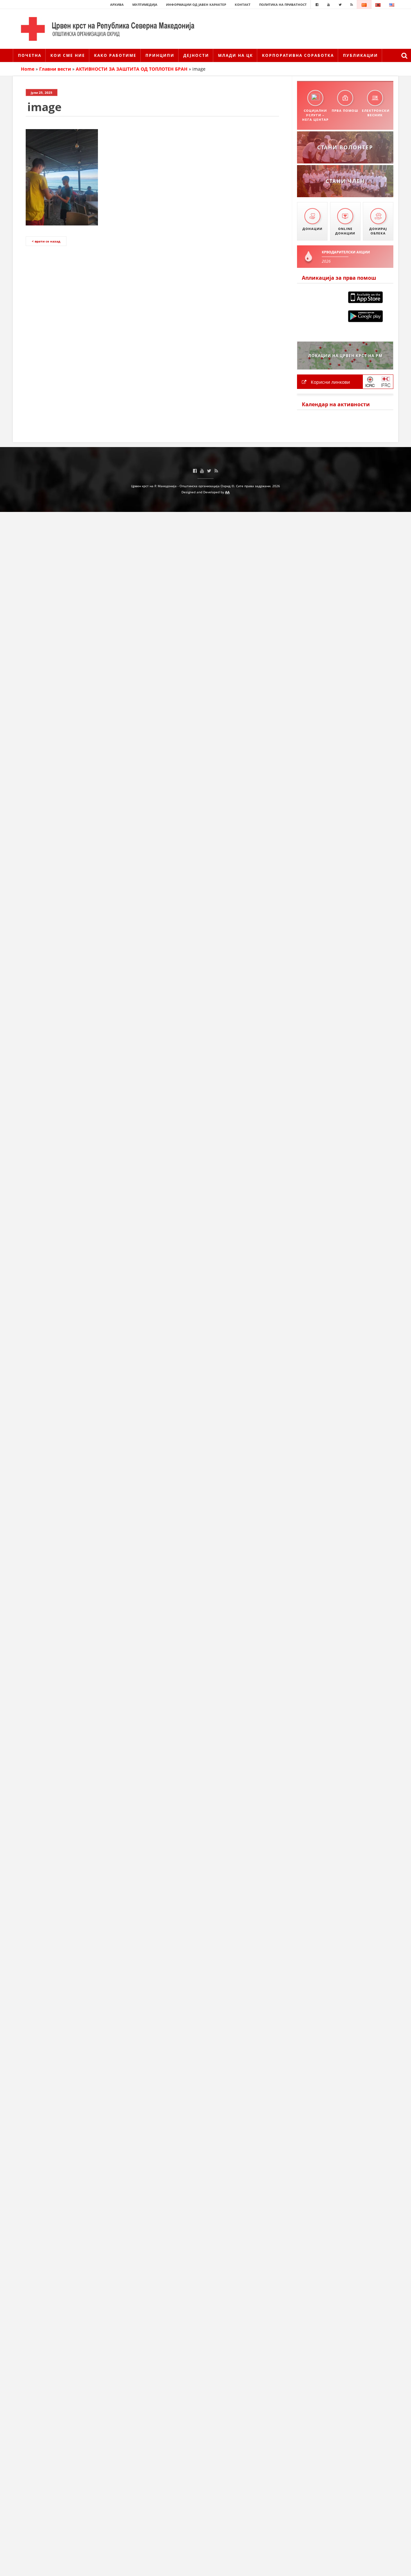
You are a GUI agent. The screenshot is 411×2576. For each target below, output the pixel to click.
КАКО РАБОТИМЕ (115, 55)
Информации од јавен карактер (196, 4)
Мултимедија (145, 4)
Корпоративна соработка (298, 55)
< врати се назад (46, 241)
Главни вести (55, 69)
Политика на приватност (283, 4)
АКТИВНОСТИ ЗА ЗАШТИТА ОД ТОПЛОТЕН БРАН (132, 69)
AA (227, 492)
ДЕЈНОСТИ (196, 55)
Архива (117, 4)
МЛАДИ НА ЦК (236, 55)
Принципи (160, 55)
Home (28, 69)
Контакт (243, 4)
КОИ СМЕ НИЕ (68, 55)
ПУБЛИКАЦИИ (360, 55)
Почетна (30, 55)
